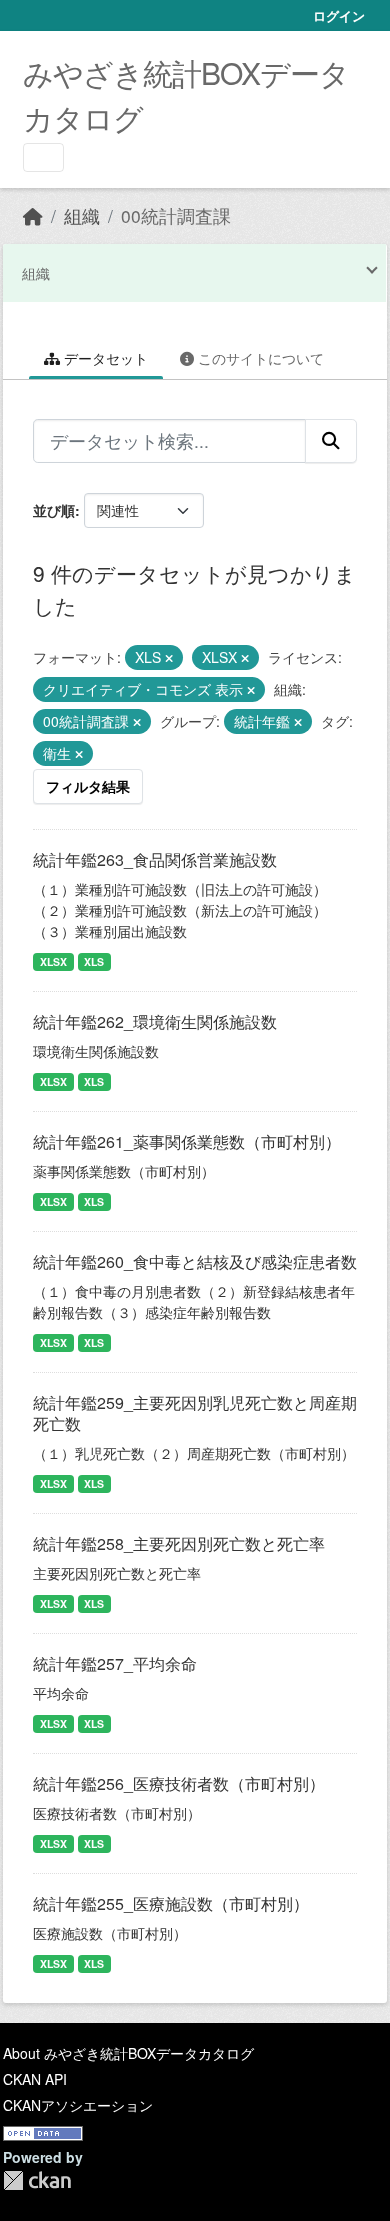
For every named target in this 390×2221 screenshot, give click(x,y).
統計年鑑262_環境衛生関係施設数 (155, 1021)
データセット (104, 358)
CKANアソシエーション (78, 2105)
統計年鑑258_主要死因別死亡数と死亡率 (179, 1543)
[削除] (169, 658)
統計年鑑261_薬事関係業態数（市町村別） (187, 1141)
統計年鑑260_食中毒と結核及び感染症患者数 (195, 1261)
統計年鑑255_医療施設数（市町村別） (171, 1903)
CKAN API (35, 2079)
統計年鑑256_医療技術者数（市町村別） (179, 1783)
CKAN (37, 2180)
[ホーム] (33, 215)
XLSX (53, 961)
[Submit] (331, 441)
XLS (94, 961)
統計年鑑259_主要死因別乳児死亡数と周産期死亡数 (195, 1413)
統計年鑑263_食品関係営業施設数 (155, 859)
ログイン (339, 15)
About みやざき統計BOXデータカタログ (128, 2053)
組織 (82, 215)
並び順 (54, 510)
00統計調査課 (176, 215)
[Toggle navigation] (43, 157)
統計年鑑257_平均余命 (115, 1663)
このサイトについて (259, 358)
